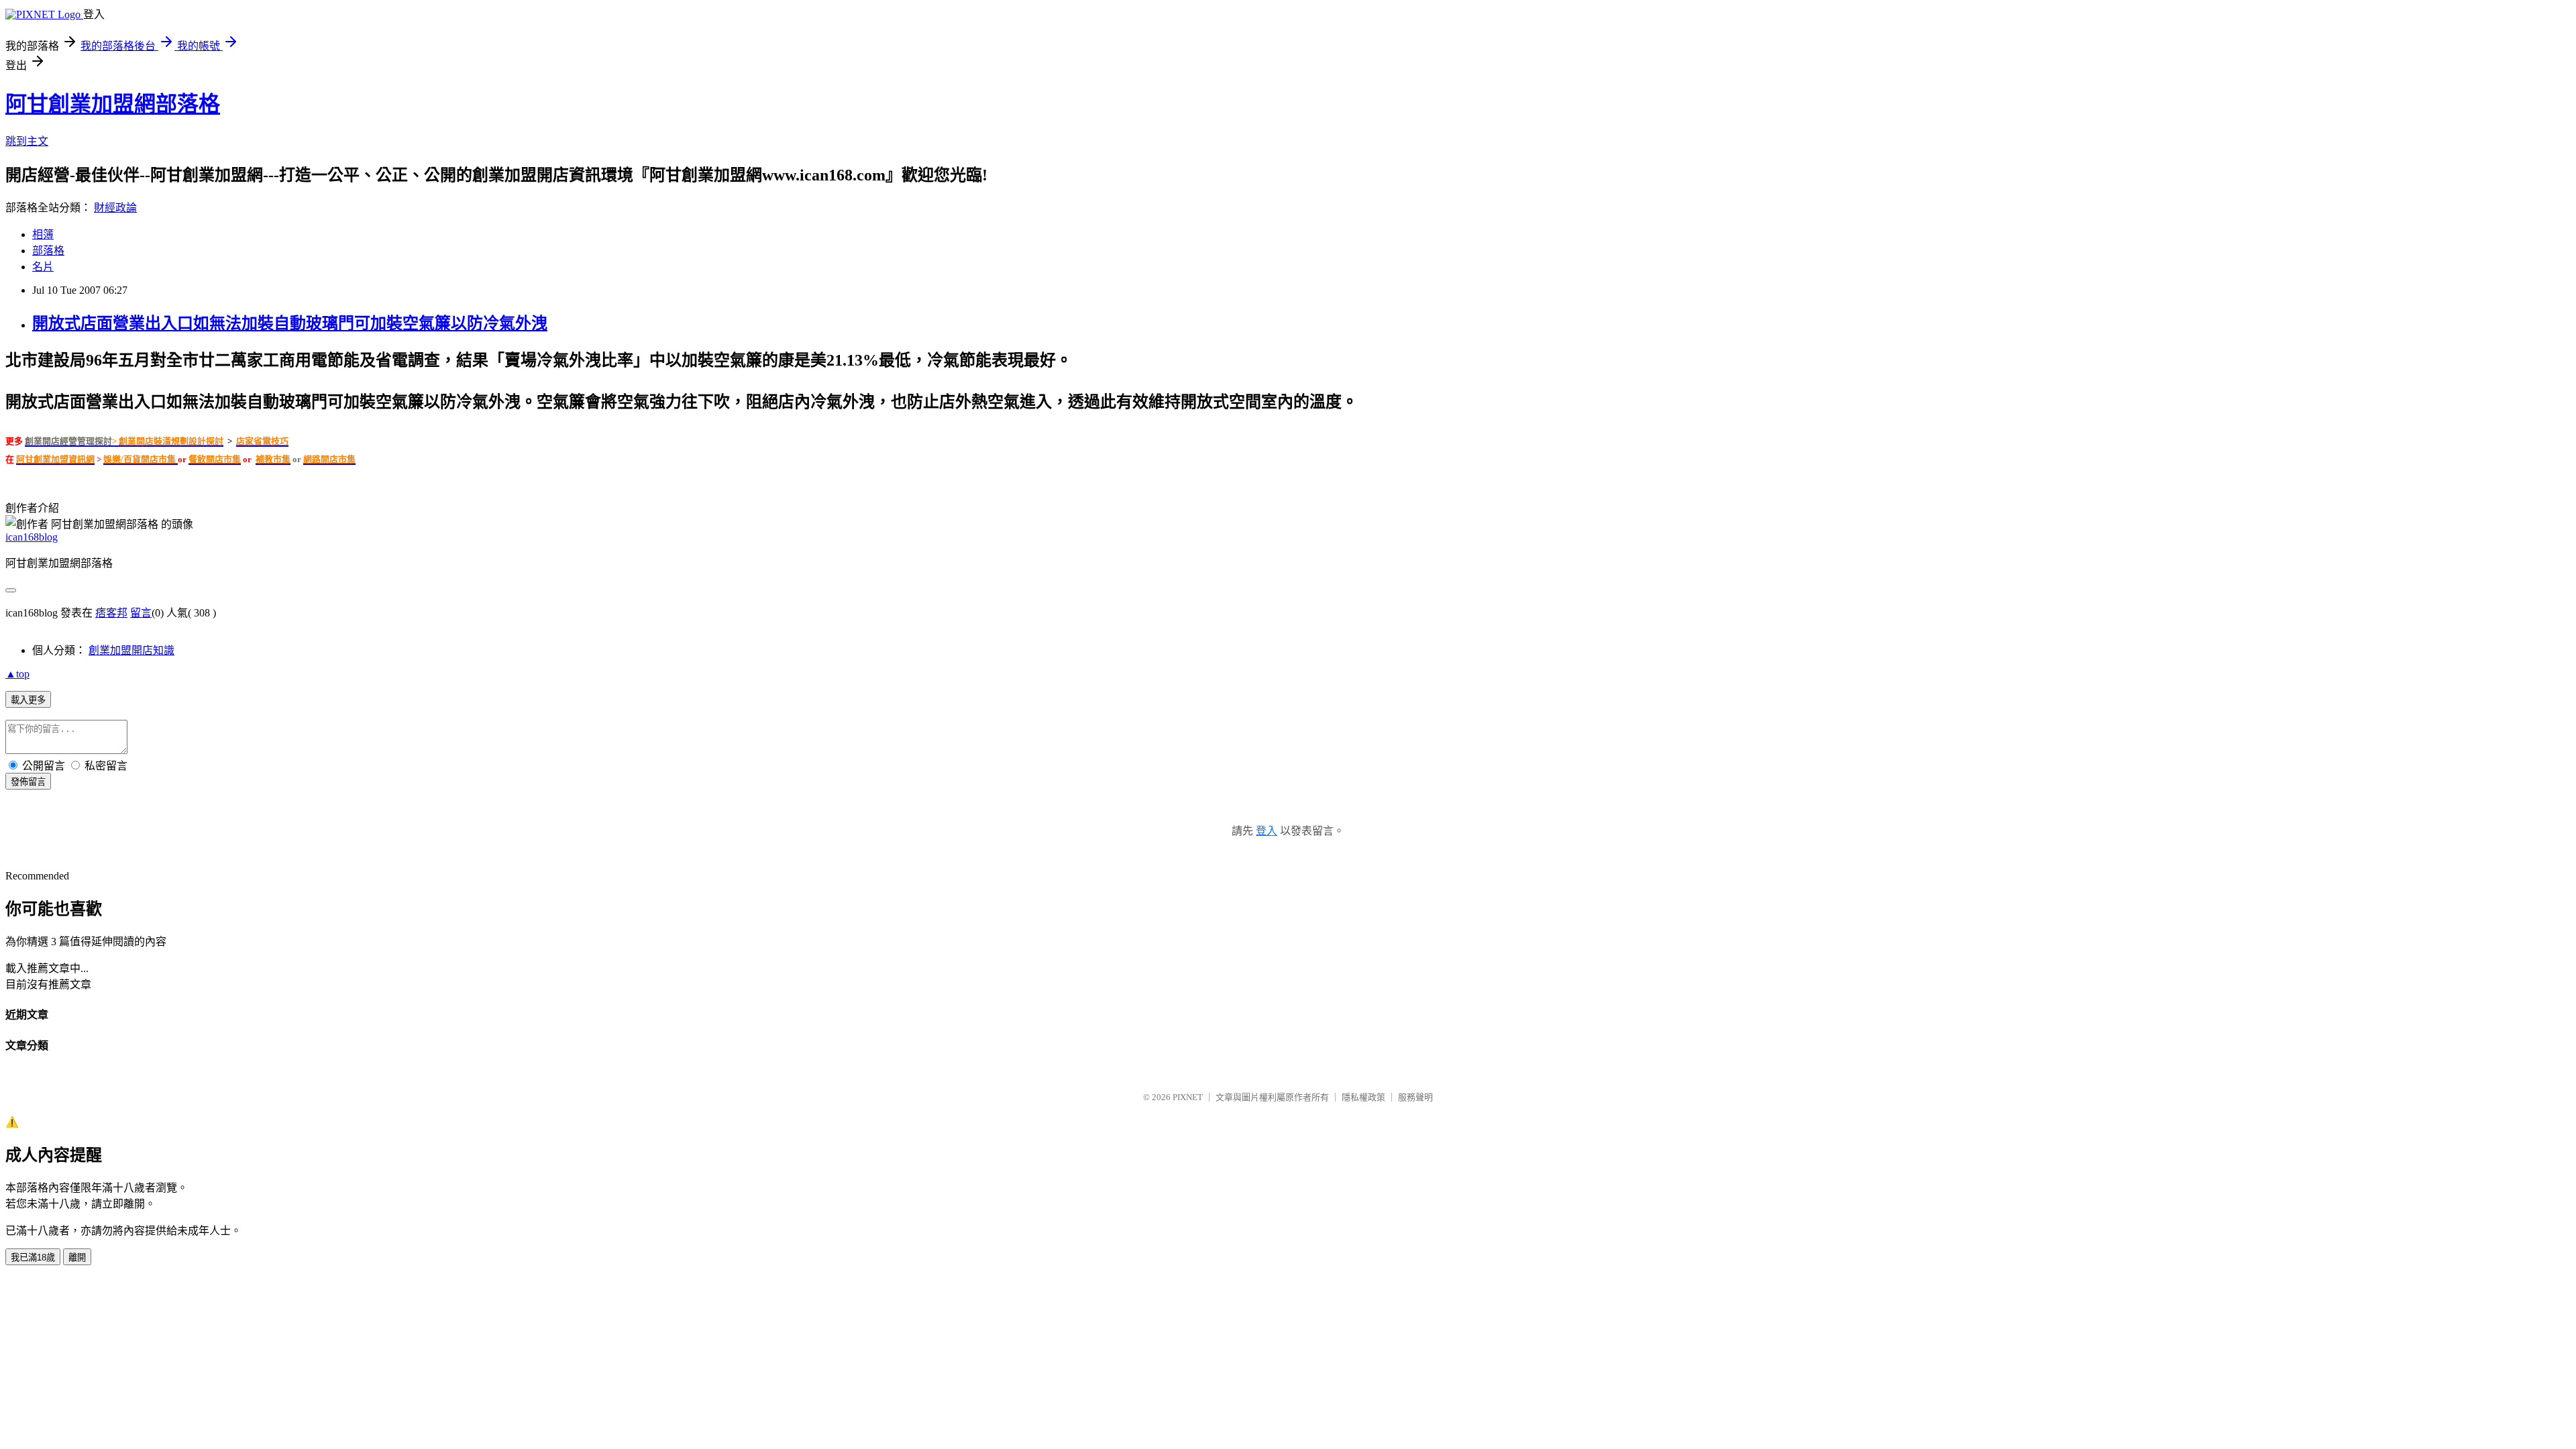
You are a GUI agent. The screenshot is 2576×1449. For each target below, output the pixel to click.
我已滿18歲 (33, 1257)
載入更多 (28, 700)
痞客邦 (111, 613)
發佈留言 (28, 782)
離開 (77, 1257)
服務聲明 (1415, 1097)
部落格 (48, 251)
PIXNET (1188, 1097)
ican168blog (32, 537)
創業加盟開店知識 (131, 650)
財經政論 (115, 208)
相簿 (43, 234)
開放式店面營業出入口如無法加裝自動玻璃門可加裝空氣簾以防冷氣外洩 (290, 323)
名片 (43, 267)
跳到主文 (27, 141)
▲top (17, 674)
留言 (141, 613)
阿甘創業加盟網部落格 (113, 104)
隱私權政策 (1363, 1097)
